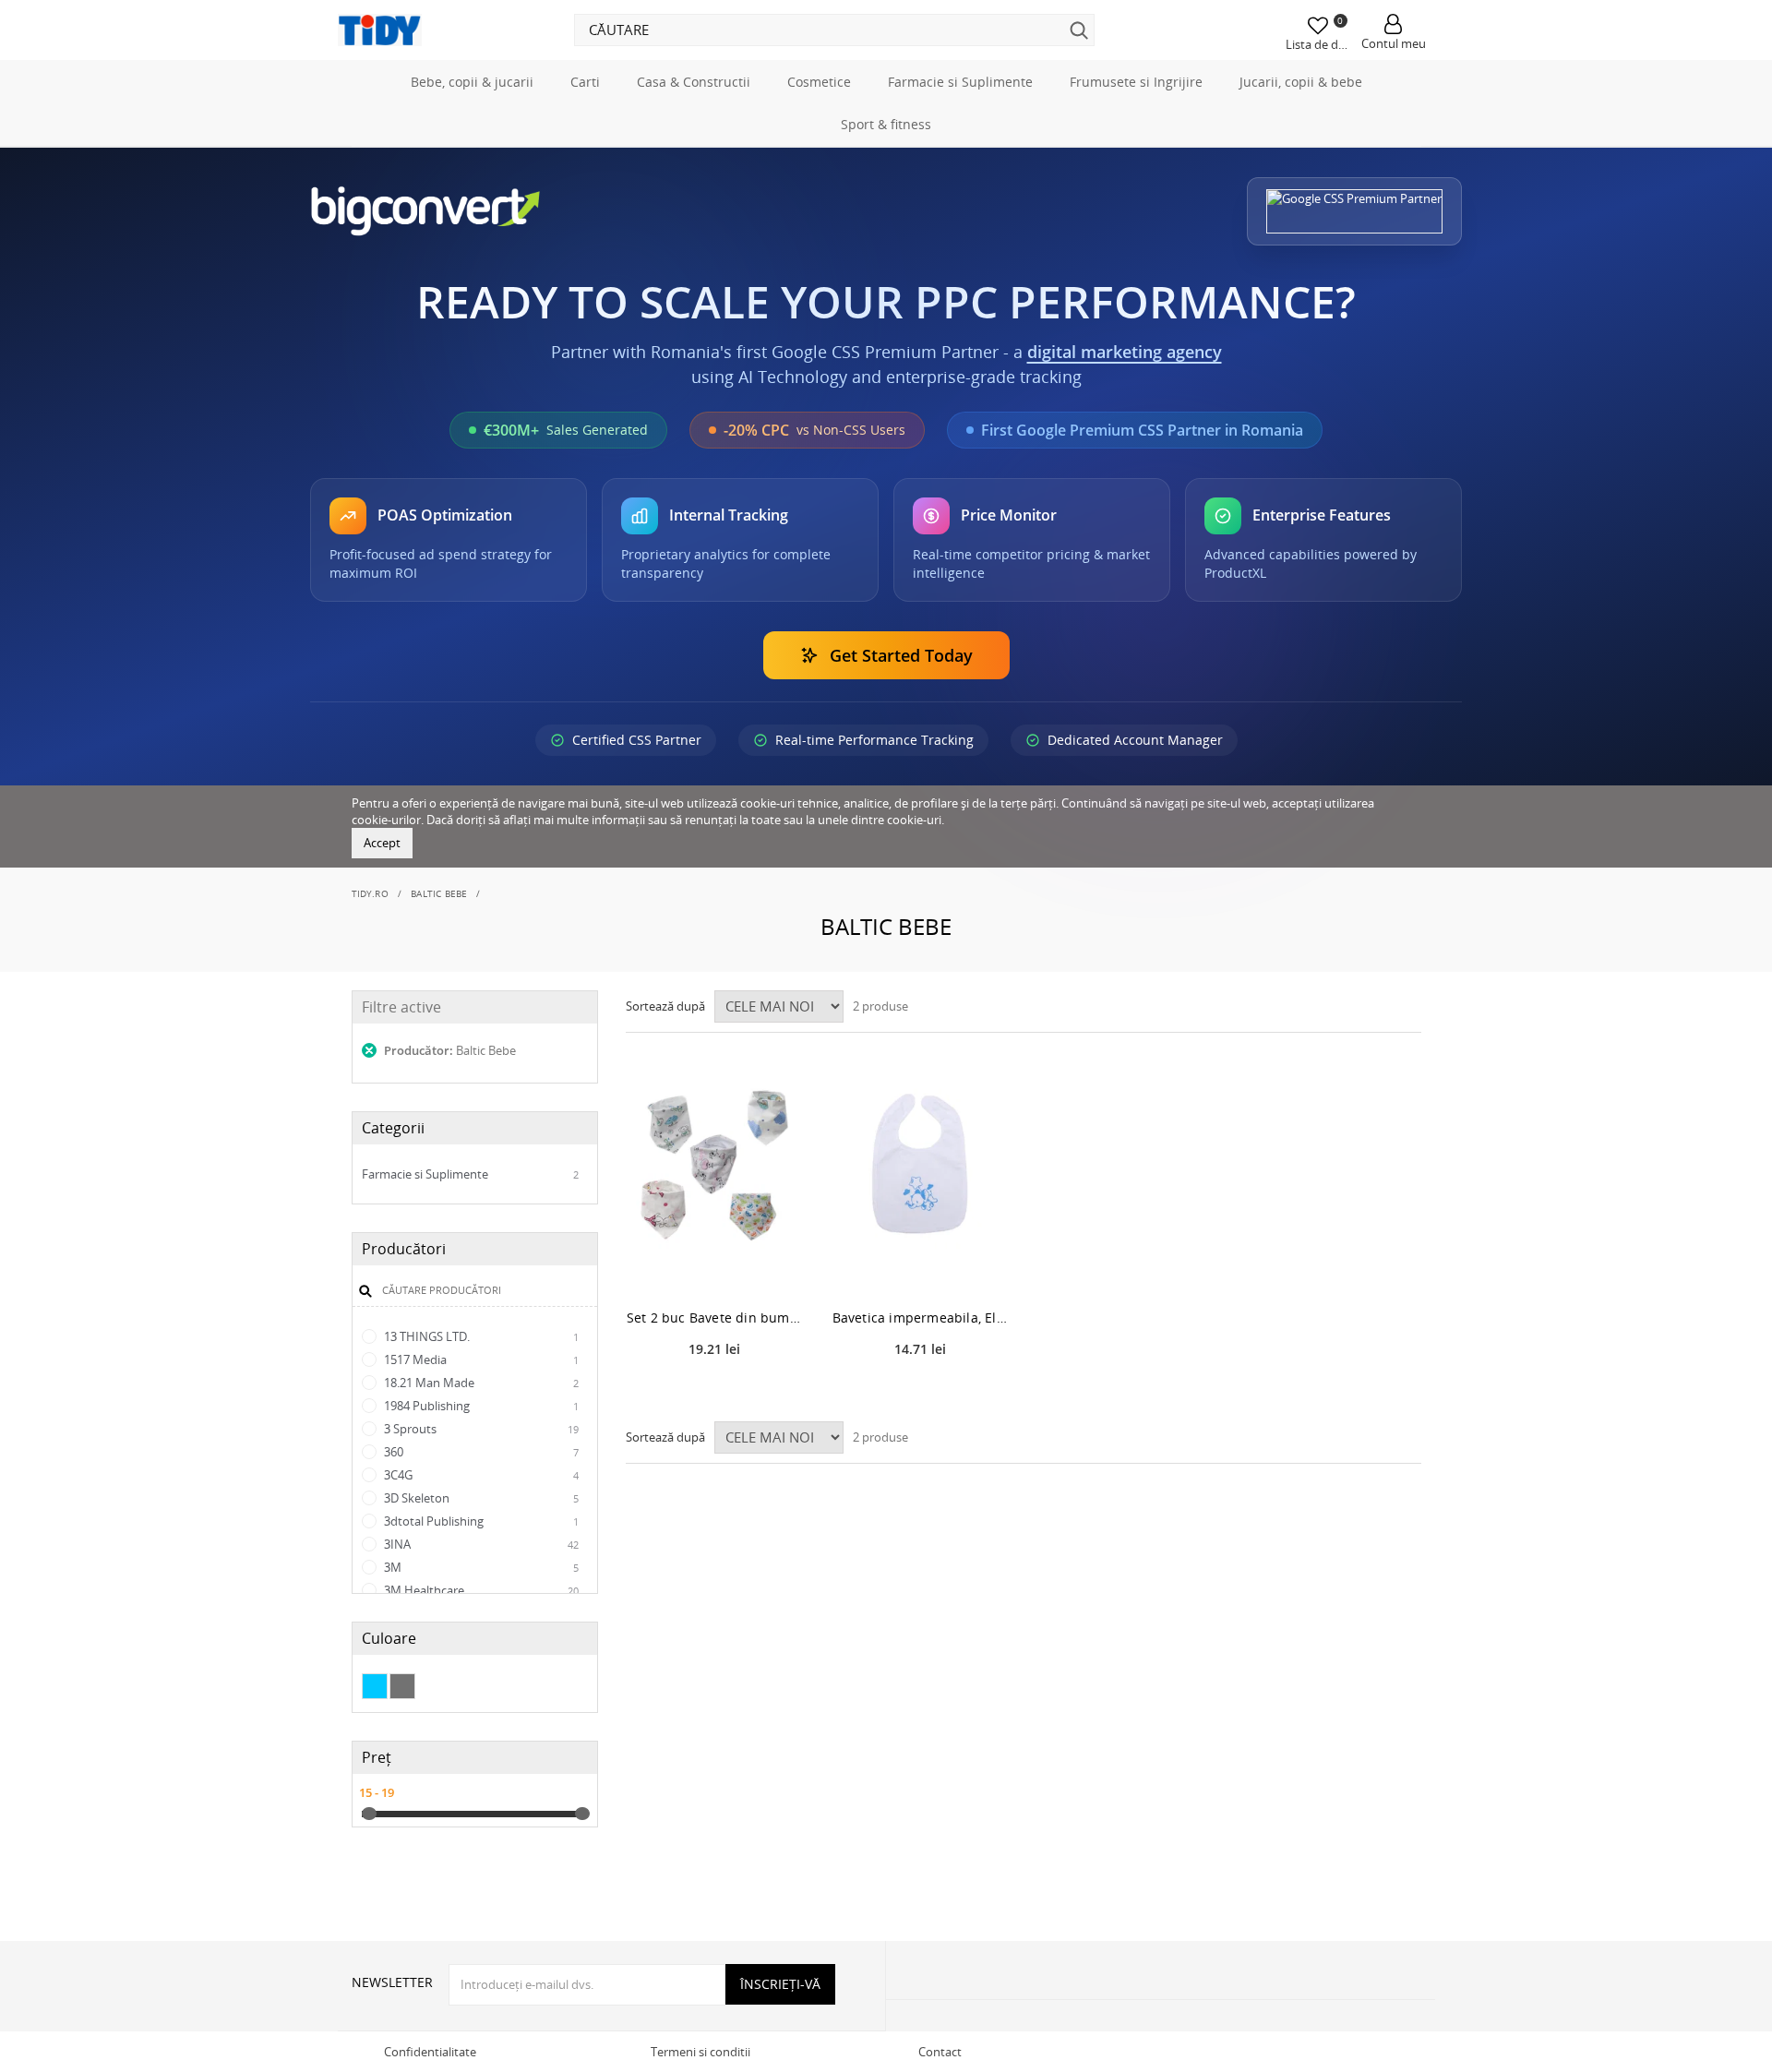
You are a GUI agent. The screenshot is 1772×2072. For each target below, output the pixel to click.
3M (480, 1567)
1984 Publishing (480, 1406)
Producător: (449, 1050)
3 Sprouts (480, 1429)
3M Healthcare (480, 1590)
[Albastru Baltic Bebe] (375, 1686)
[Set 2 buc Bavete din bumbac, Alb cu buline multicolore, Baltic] (715, 1166)
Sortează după (665, 1006)
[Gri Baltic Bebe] (402, 1686)
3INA (480, 1544)
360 (480, 1452)
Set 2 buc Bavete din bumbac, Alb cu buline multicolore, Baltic (715, 1317)
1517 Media (480, 1359)
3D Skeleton (480, 1498)
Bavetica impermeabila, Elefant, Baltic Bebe (921, 1317)
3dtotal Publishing (480, 1521)
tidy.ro (370, 893)
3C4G (480, 1475)
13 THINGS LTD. (480, 1336)
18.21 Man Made (480, 1383)
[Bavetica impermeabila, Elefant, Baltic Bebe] (921, 1166)
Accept (382, 843)
